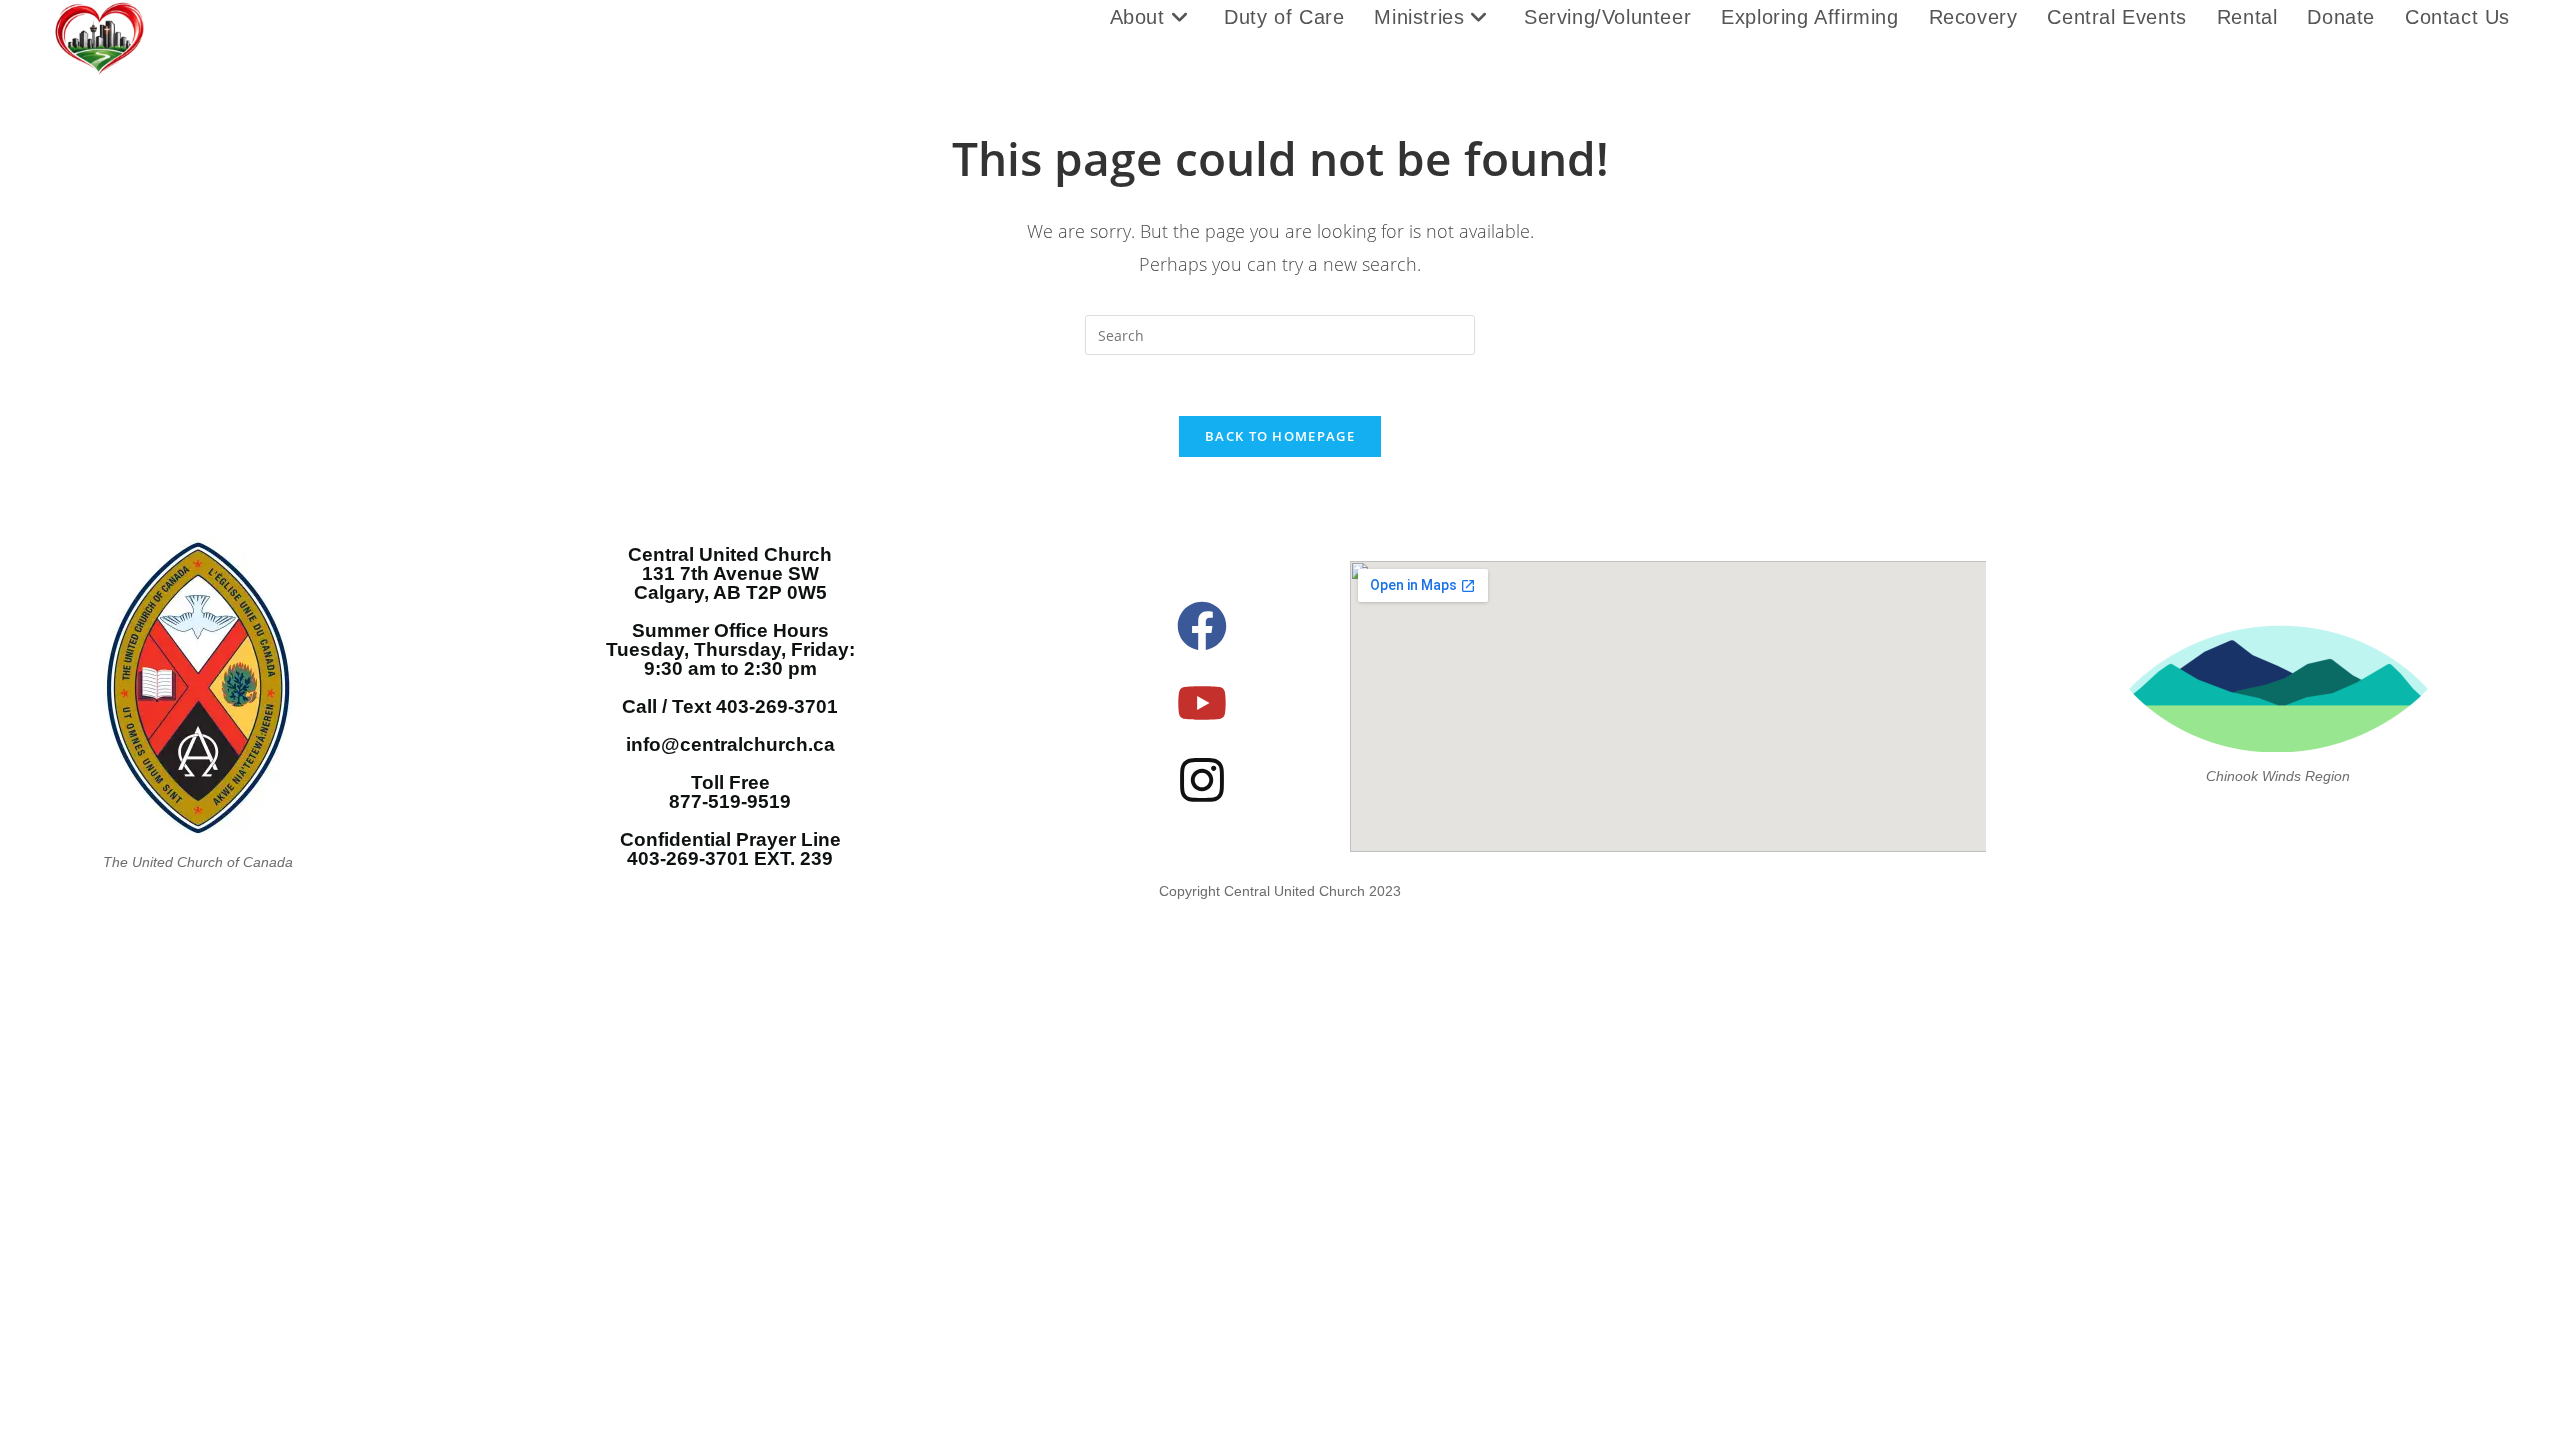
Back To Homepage (1280, 436)
